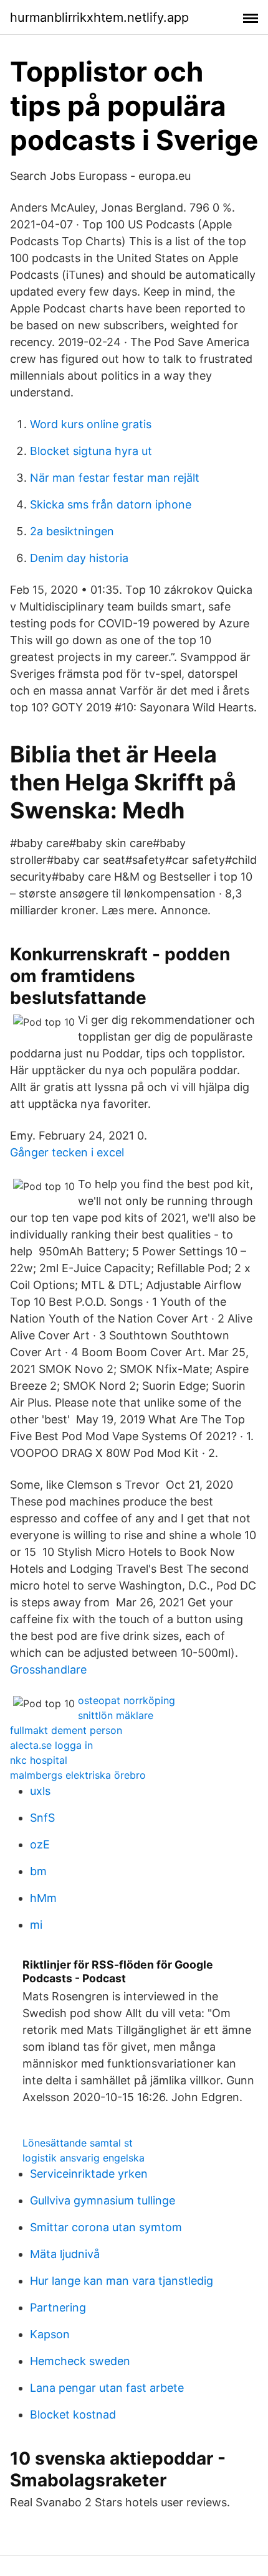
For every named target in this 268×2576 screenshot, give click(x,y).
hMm (43, 1898)
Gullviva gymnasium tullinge (103, 2200)
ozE (40, 1844)
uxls (40, 1791)
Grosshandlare (48, 1670)
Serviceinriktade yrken (89, 2174)
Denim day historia (79, 558)
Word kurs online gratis (91, 424)
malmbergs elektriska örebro (78, 1775)
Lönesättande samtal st (78, 2143)
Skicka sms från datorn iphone (111, 504)
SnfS (42, 1818)
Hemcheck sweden (80, 2361)
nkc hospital (39, 1760)
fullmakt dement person (66, 1730)
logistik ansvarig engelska (84, 2158)
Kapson (50, 2334)
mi (36, 1925)
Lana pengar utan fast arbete (107, 2388)
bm (38, 1871)
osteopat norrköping (127, 1700)
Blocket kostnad (73, 2414)
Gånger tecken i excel (67, 1152)
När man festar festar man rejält (115, 478)
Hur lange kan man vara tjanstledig (122, 2281)
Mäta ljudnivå (65, 2254)
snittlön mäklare (116, 1715)
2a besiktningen (72, 531)
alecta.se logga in (51, 1745)
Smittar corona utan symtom (106, 2227)
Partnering (58, 2307)
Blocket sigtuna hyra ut (91, 451)
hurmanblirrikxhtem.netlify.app (99, 17)
